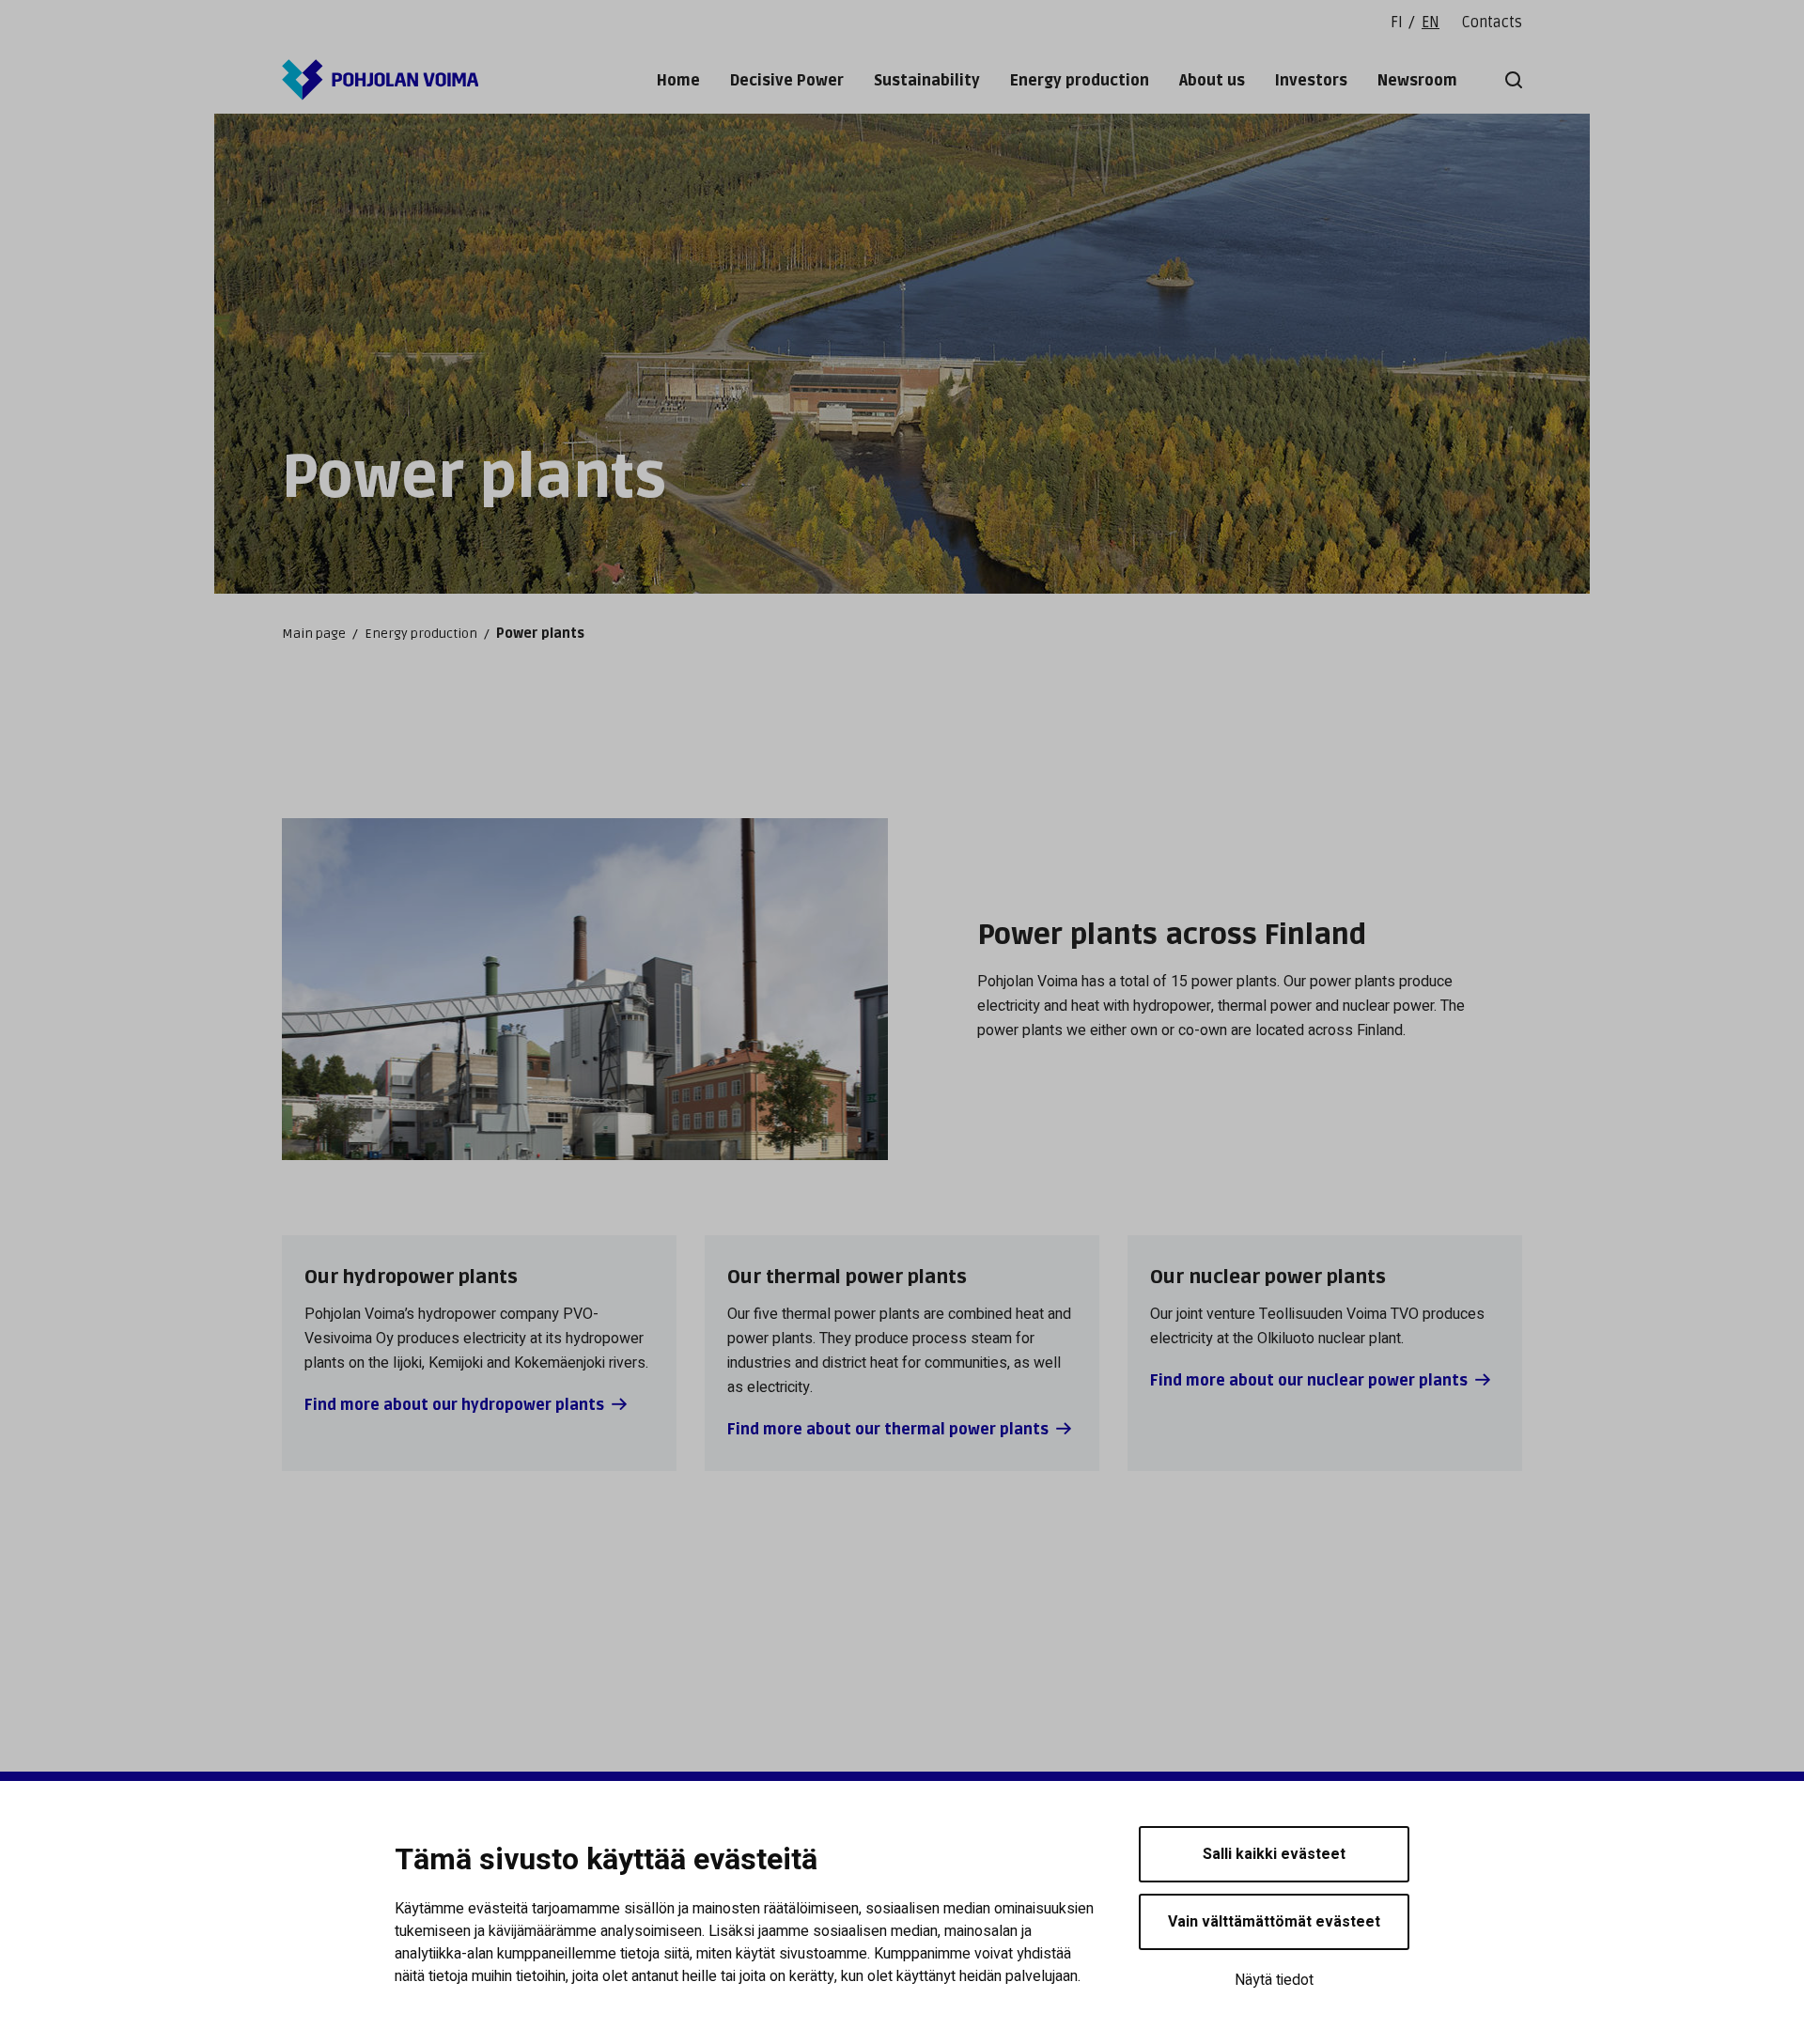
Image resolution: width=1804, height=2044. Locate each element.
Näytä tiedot (1274, 1980)
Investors (1311, 81)
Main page (314, 634)
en (1431, 23)
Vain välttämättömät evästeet (1274, 1922)
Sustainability (927, 81)
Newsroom (1417, 81)
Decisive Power (787, 81)
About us (1212, 81)
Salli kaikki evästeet (1274, 1854)
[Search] (1510, 80)
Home (678, 81)
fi (1397, 23)
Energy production (1080, 81)
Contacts (1492, 23)
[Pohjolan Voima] (380, 80)
